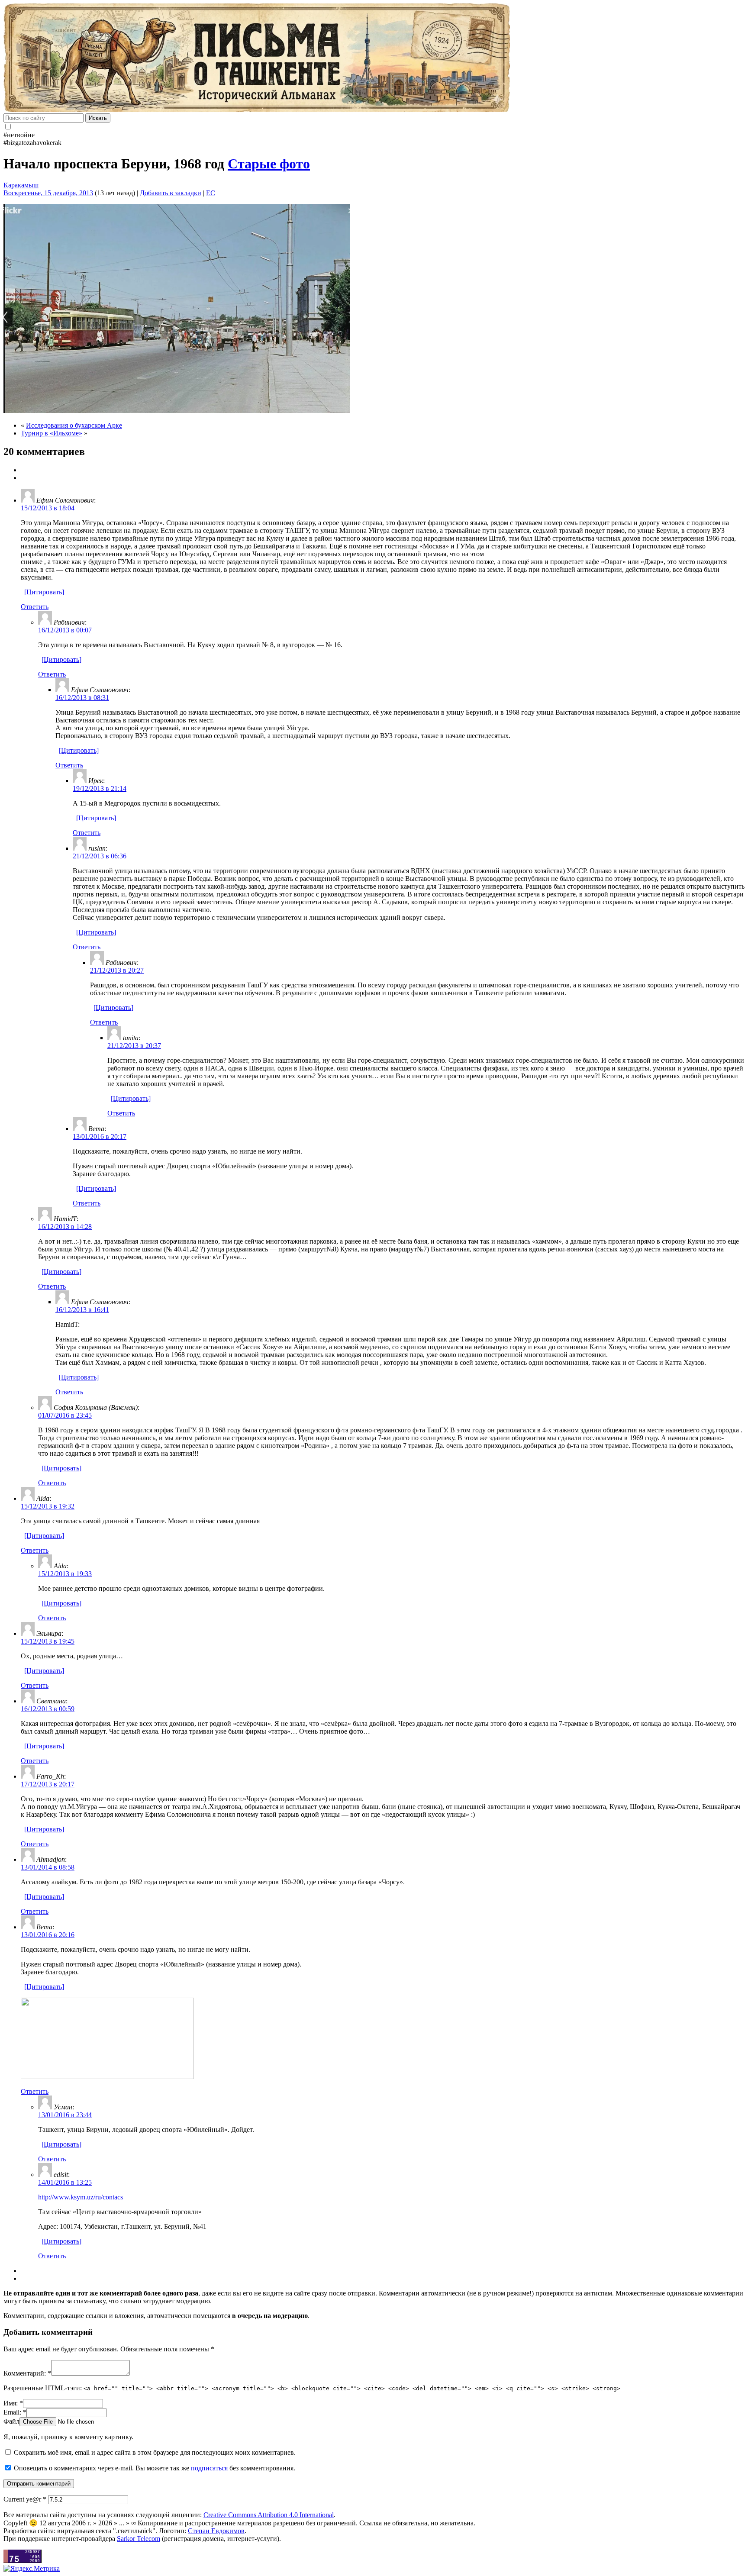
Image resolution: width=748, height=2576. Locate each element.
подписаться (209, 2468)
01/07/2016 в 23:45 (65, 1415)
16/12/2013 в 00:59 (48, 1709)
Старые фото (269, 164)
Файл (11, 2421)
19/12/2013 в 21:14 (100, 788)
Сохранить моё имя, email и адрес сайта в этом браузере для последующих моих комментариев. (155, 2452)
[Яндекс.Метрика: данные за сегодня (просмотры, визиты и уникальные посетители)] (32, 2569)
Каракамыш (21, 185)
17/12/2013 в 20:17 (48, 1784)
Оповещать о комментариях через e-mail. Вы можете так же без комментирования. (154, 2468)
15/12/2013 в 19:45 (48, 1641)
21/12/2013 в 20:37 (134, 1046)
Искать (98, 118)
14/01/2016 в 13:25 (65, 2182)
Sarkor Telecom (139, 2539)
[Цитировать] (44, 592)
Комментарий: (27, 2373)
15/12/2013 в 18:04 (48, 508)
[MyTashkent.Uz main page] (374, 58)
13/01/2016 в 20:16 (48, 1935)
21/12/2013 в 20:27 (117, 970)
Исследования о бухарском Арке (74, 425)
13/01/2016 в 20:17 (100, 1136)
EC (211, 193)
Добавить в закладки (171, 193)
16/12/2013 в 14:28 (65, 1227)
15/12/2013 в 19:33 (65, 1574)
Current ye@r (25, 2499)
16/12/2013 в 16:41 (82, 1310)
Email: (15, 2412)
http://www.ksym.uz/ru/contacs (81, 2197)
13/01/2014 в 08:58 (48, 1867)
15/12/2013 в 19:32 (48, 1506)
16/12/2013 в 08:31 (82, 698)
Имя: (13, 2403)
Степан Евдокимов (216, 2531)
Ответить (35, 607)
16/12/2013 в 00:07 (65, 630)
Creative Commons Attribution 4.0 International (269, 2515)
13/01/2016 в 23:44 (65, 2115)
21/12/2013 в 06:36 (100, 856)
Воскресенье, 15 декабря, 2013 (48, 193)
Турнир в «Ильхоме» (52, 433)
